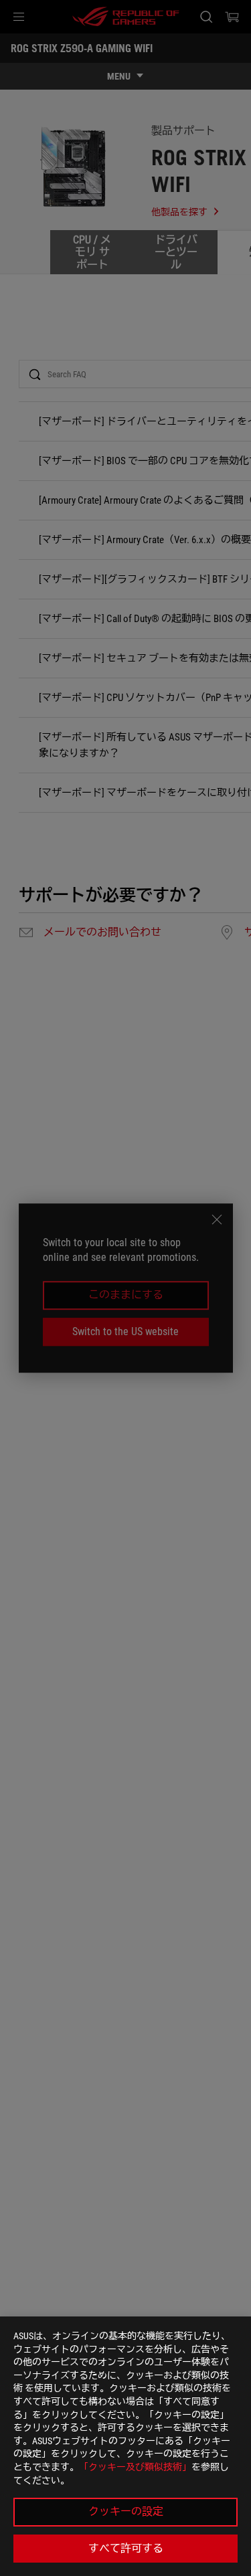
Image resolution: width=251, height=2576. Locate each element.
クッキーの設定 (126, 2511)
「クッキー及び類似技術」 (135, 2467)
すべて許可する (126, 2548)
